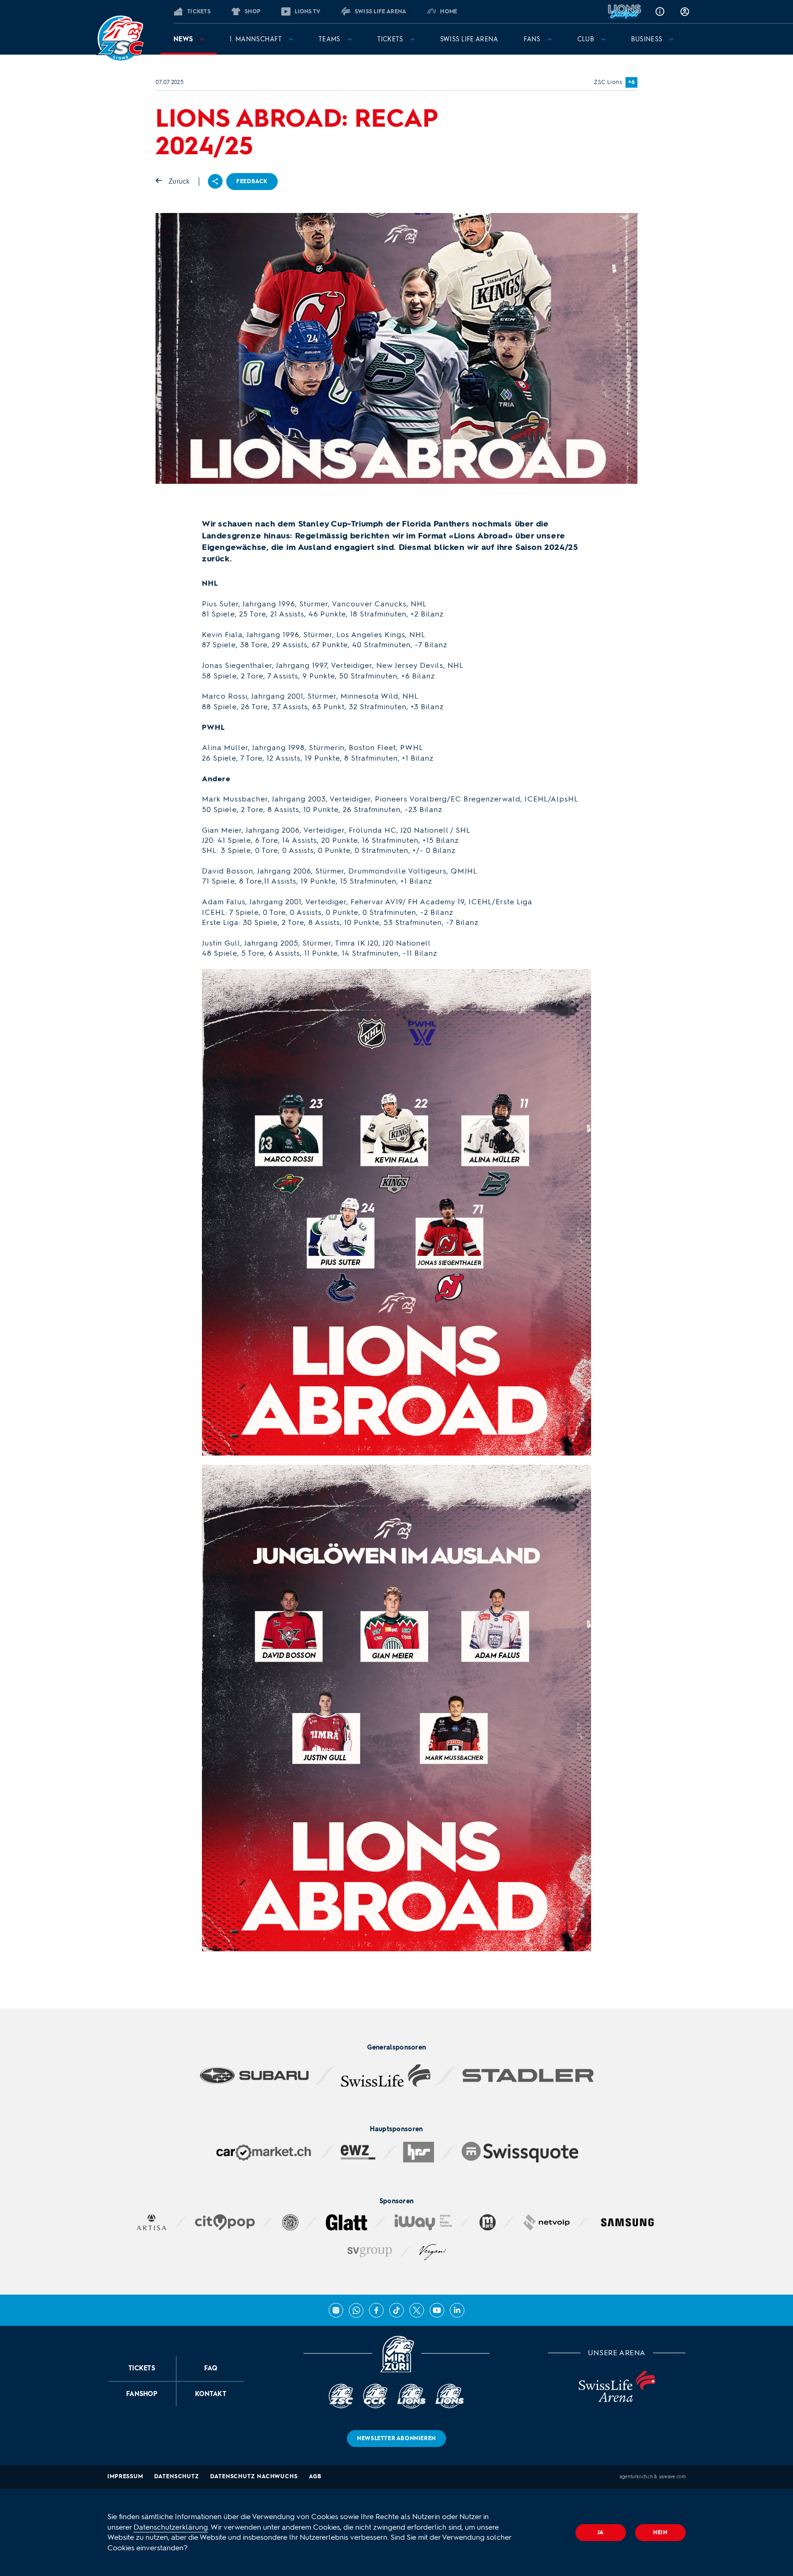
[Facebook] (376, 2310)
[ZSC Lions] (120, 39)
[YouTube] (437, 2310)
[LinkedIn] (457, 2310)
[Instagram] (336, 2310)
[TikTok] (396, 2310)
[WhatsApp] (356, 2310)
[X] (417, 2310)
